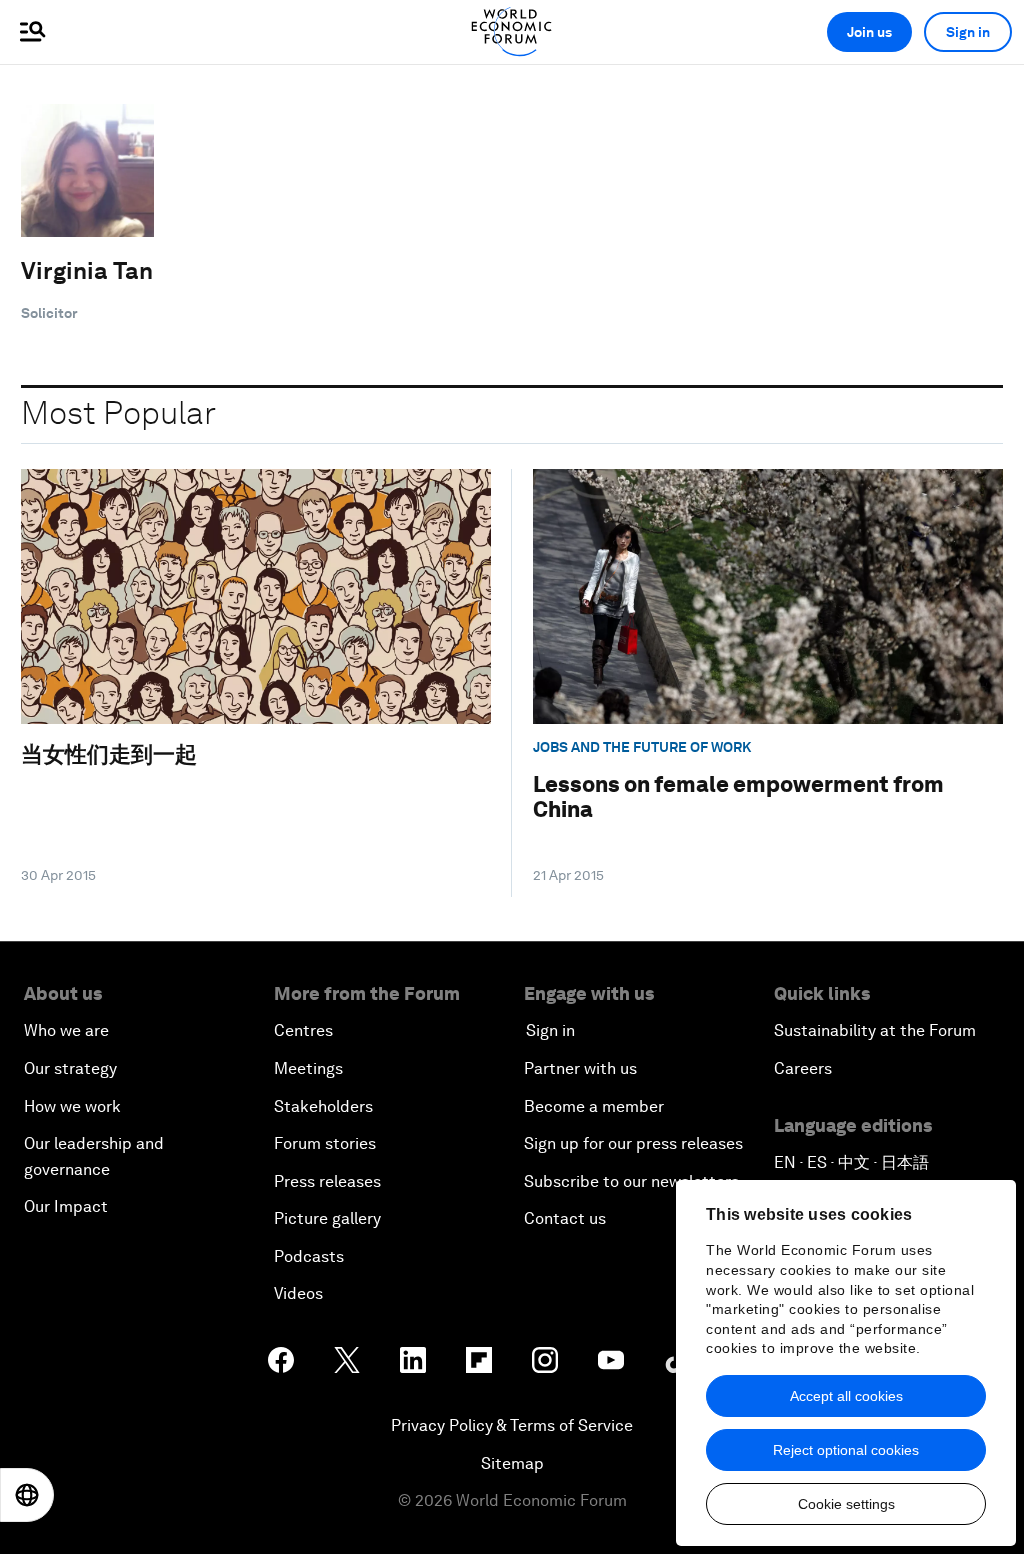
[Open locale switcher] (27, 1495)
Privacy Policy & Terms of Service (512, 1425)
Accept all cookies (846, 1396)
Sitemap (512, 1463)
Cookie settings (846, 1504)
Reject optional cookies (846, 1450)
